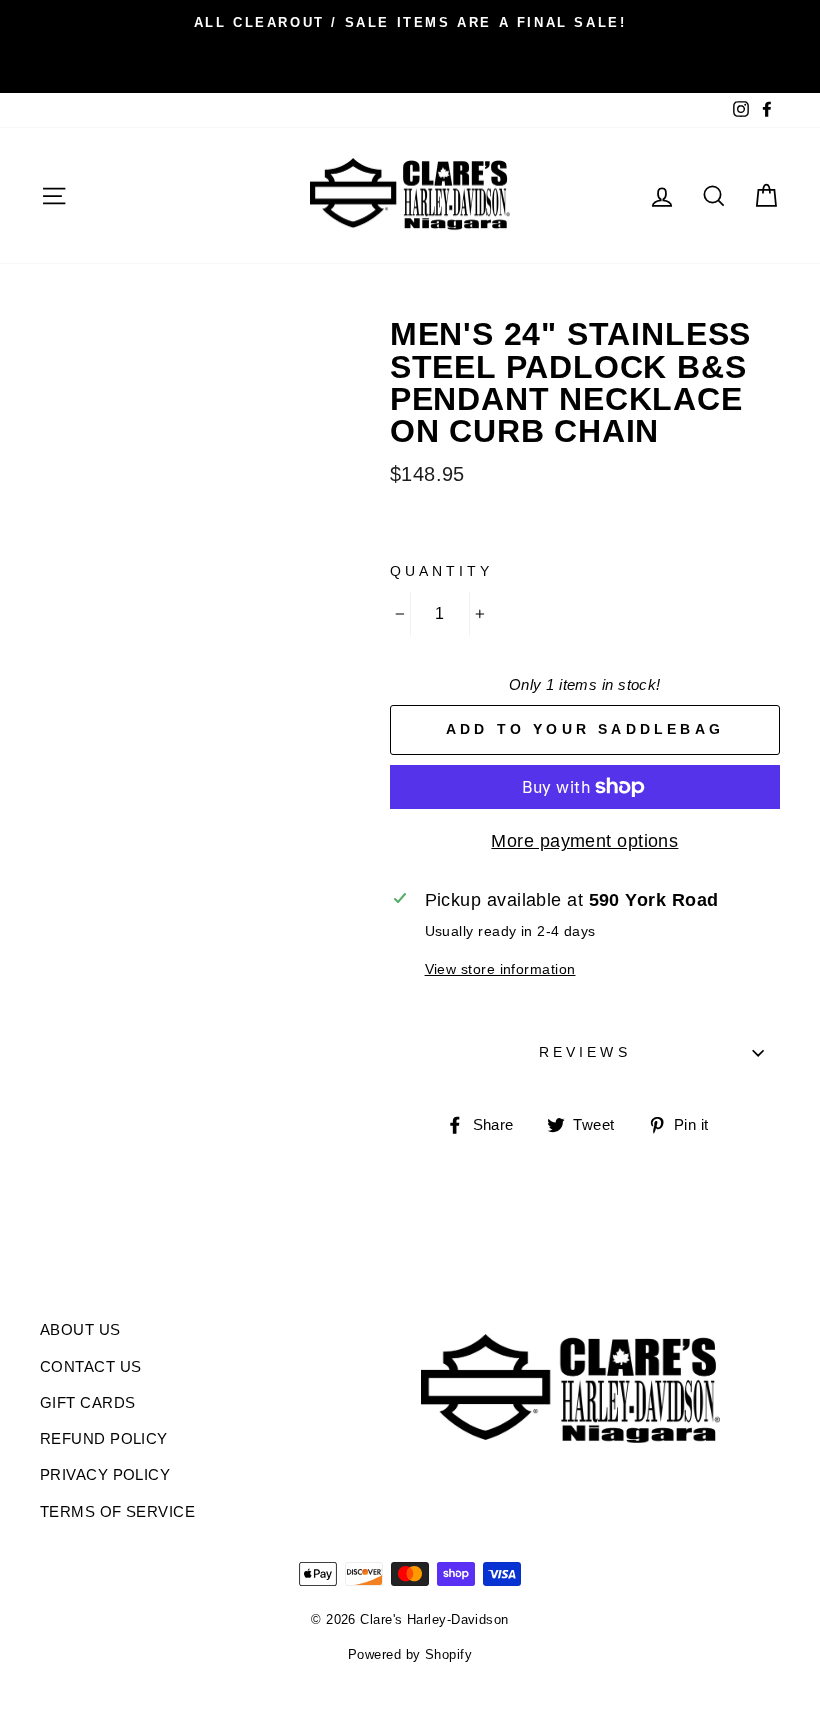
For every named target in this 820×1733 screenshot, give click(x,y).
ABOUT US (80, 1329)
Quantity (441, 571)
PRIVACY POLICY (105, 1474)
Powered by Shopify (410, 1655)
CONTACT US (91, 1366)
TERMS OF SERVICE (117, 1511)
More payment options (584, 841)
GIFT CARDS (88, 1402)
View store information (500, 969)
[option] (410, 22)
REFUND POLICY (104, 1438)
